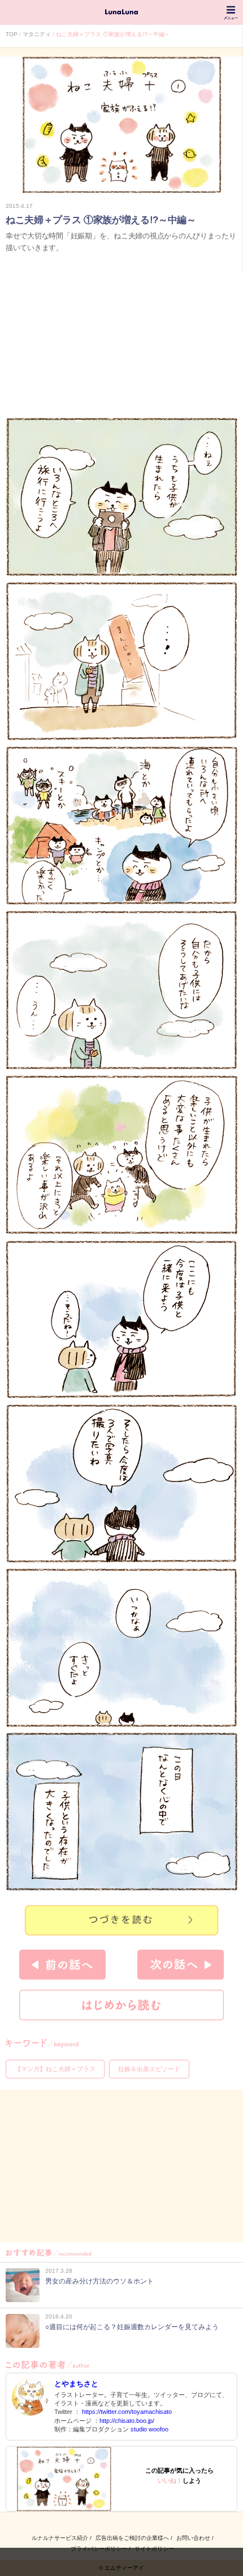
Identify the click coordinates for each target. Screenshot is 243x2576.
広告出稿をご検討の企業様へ (132, 2538)
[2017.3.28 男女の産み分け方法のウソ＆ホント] (80, 2299)
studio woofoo (149, 2429)
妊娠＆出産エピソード (149, 2069)
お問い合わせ (193, 2538)
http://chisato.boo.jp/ (127, 2421)
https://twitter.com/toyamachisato (126, 2412)
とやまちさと (76, 2384)
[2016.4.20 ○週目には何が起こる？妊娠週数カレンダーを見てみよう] (112, 2345)
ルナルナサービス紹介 (60, 2538)
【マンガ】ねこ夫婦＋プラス (55, 2069)
